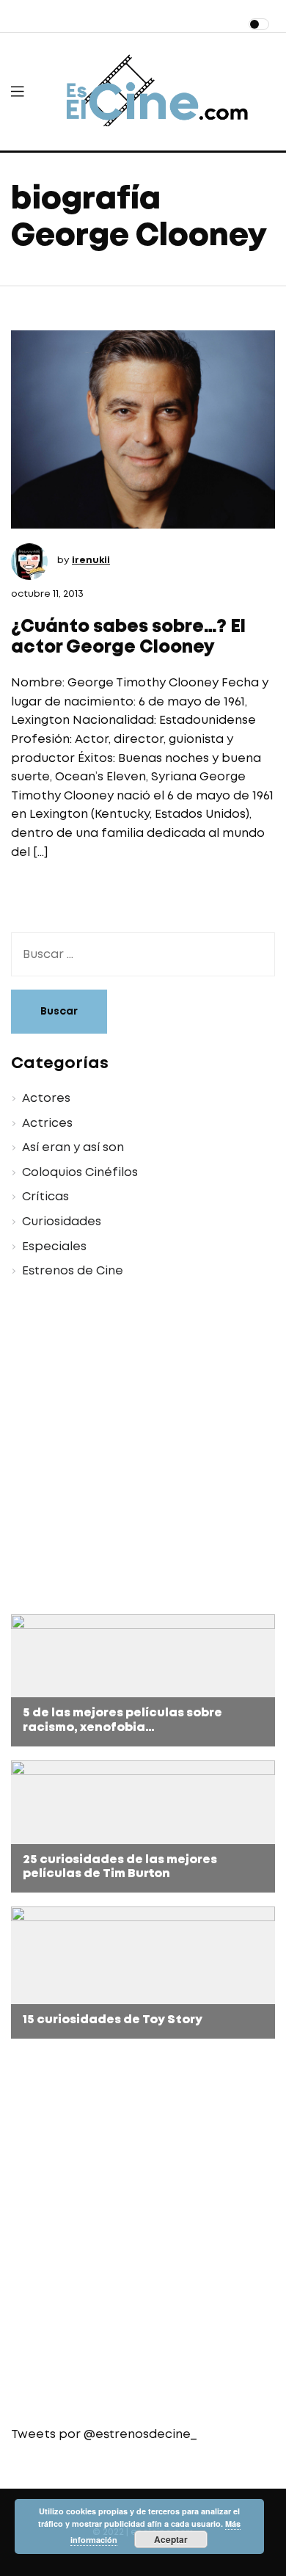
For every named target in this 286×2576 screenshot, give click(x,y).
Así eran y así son (73, 1148)
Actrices (47, 1124)
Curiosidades (62, 1222)
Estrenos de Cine (73, 1271)
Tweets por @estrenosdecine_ (104, 2435)
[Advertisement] (143, 1449)
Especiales (54, 1247)
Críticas (45, 1197)
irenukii (91, 560)
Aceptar (171, 2539)
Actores (46, 1099)
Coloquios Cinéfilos (80, 1173)
